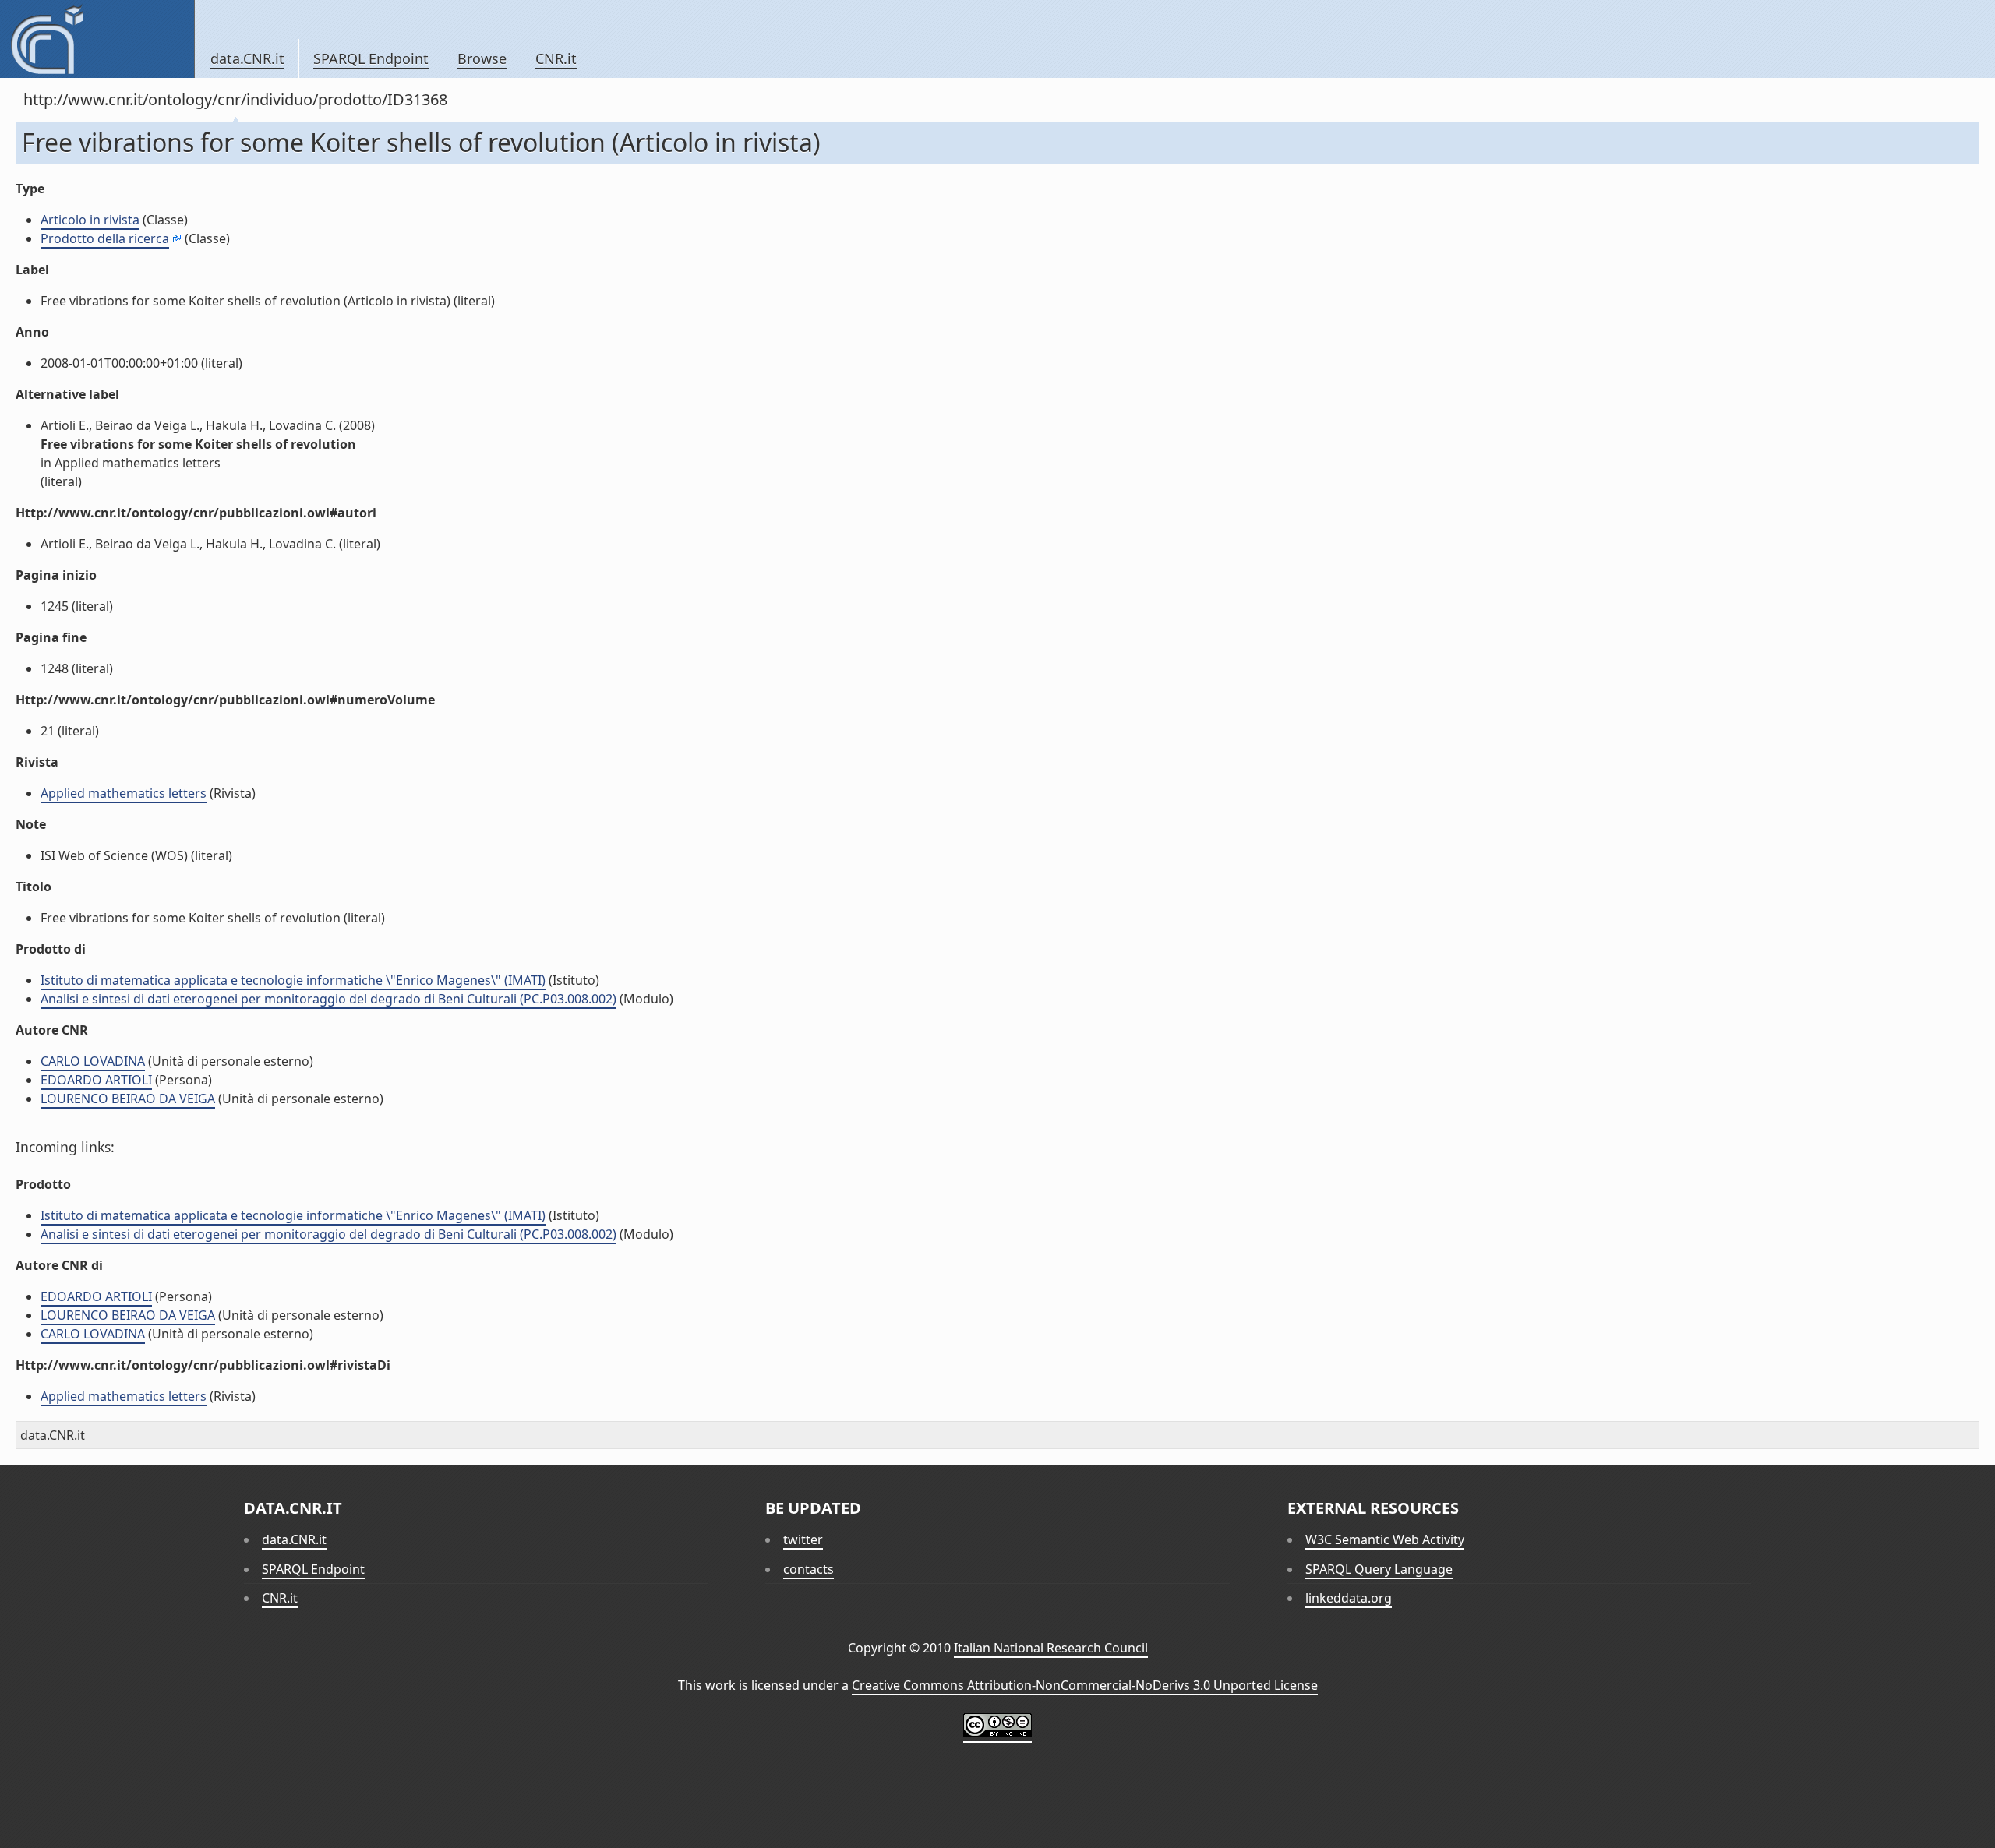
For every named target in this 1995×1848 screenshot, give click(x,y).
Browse (482, 58)
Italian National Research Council (1051, 1648)
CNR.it (556, 58)
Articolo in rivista (90, 220)
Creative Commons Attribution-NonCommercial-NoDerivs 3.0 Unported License (1085, 1685)
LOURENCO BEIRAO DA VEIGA (128, 1099)
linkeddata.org (1349, 1598)
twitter (803, 1539)
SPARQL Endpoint (371, 58)
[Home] (97, 39)
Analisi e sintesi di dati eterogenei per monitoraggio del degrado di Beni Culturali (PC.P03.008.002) (328, 999)
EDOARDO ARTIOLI (96, 1080)
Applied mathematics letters (124, 793)
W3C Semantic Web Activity (1385, 1539)
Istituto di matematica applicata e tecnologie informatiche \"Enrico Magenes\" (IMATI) (293, 980)
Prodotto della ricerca (105, 238)
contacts (809, 1569)
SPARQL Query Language (1379, 1569)
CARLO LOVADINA (93, 1061)
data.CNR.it (247, 58)
